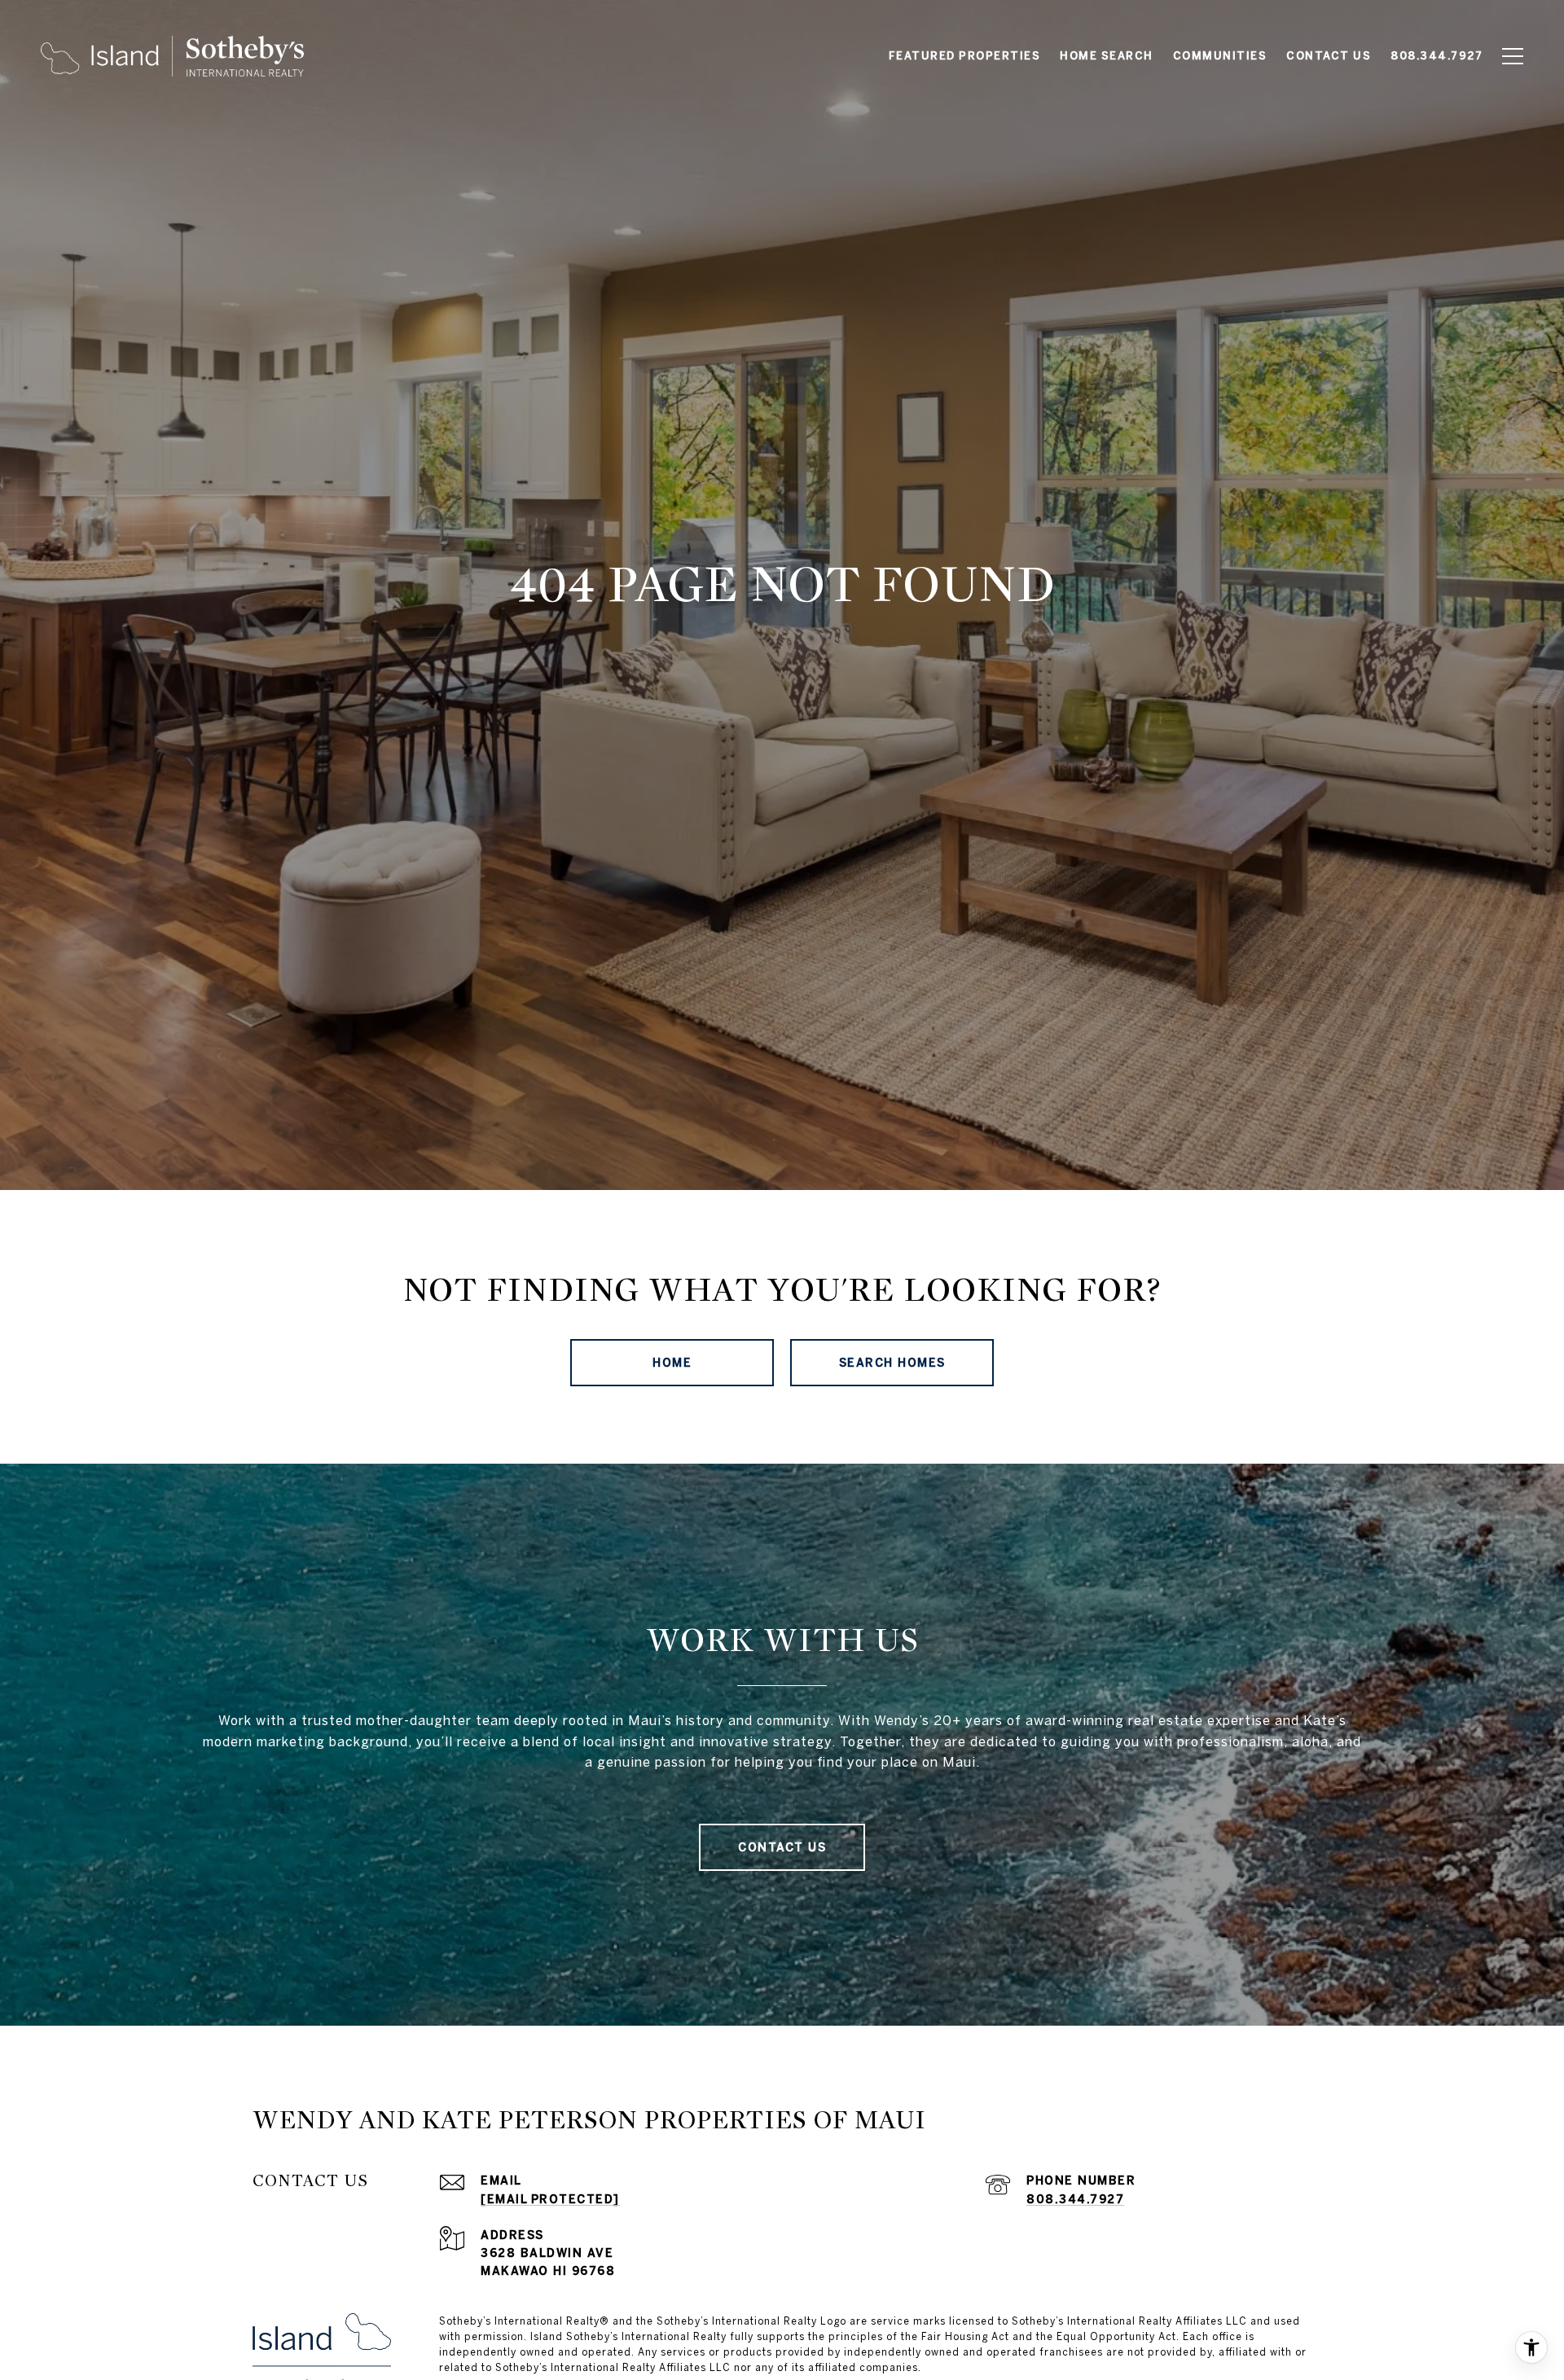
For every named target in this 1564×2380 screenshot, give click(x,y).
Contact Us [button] (782, 1847)
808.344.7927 (1075, 2199)
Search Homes (892, 1363)
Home (672, 1363)
